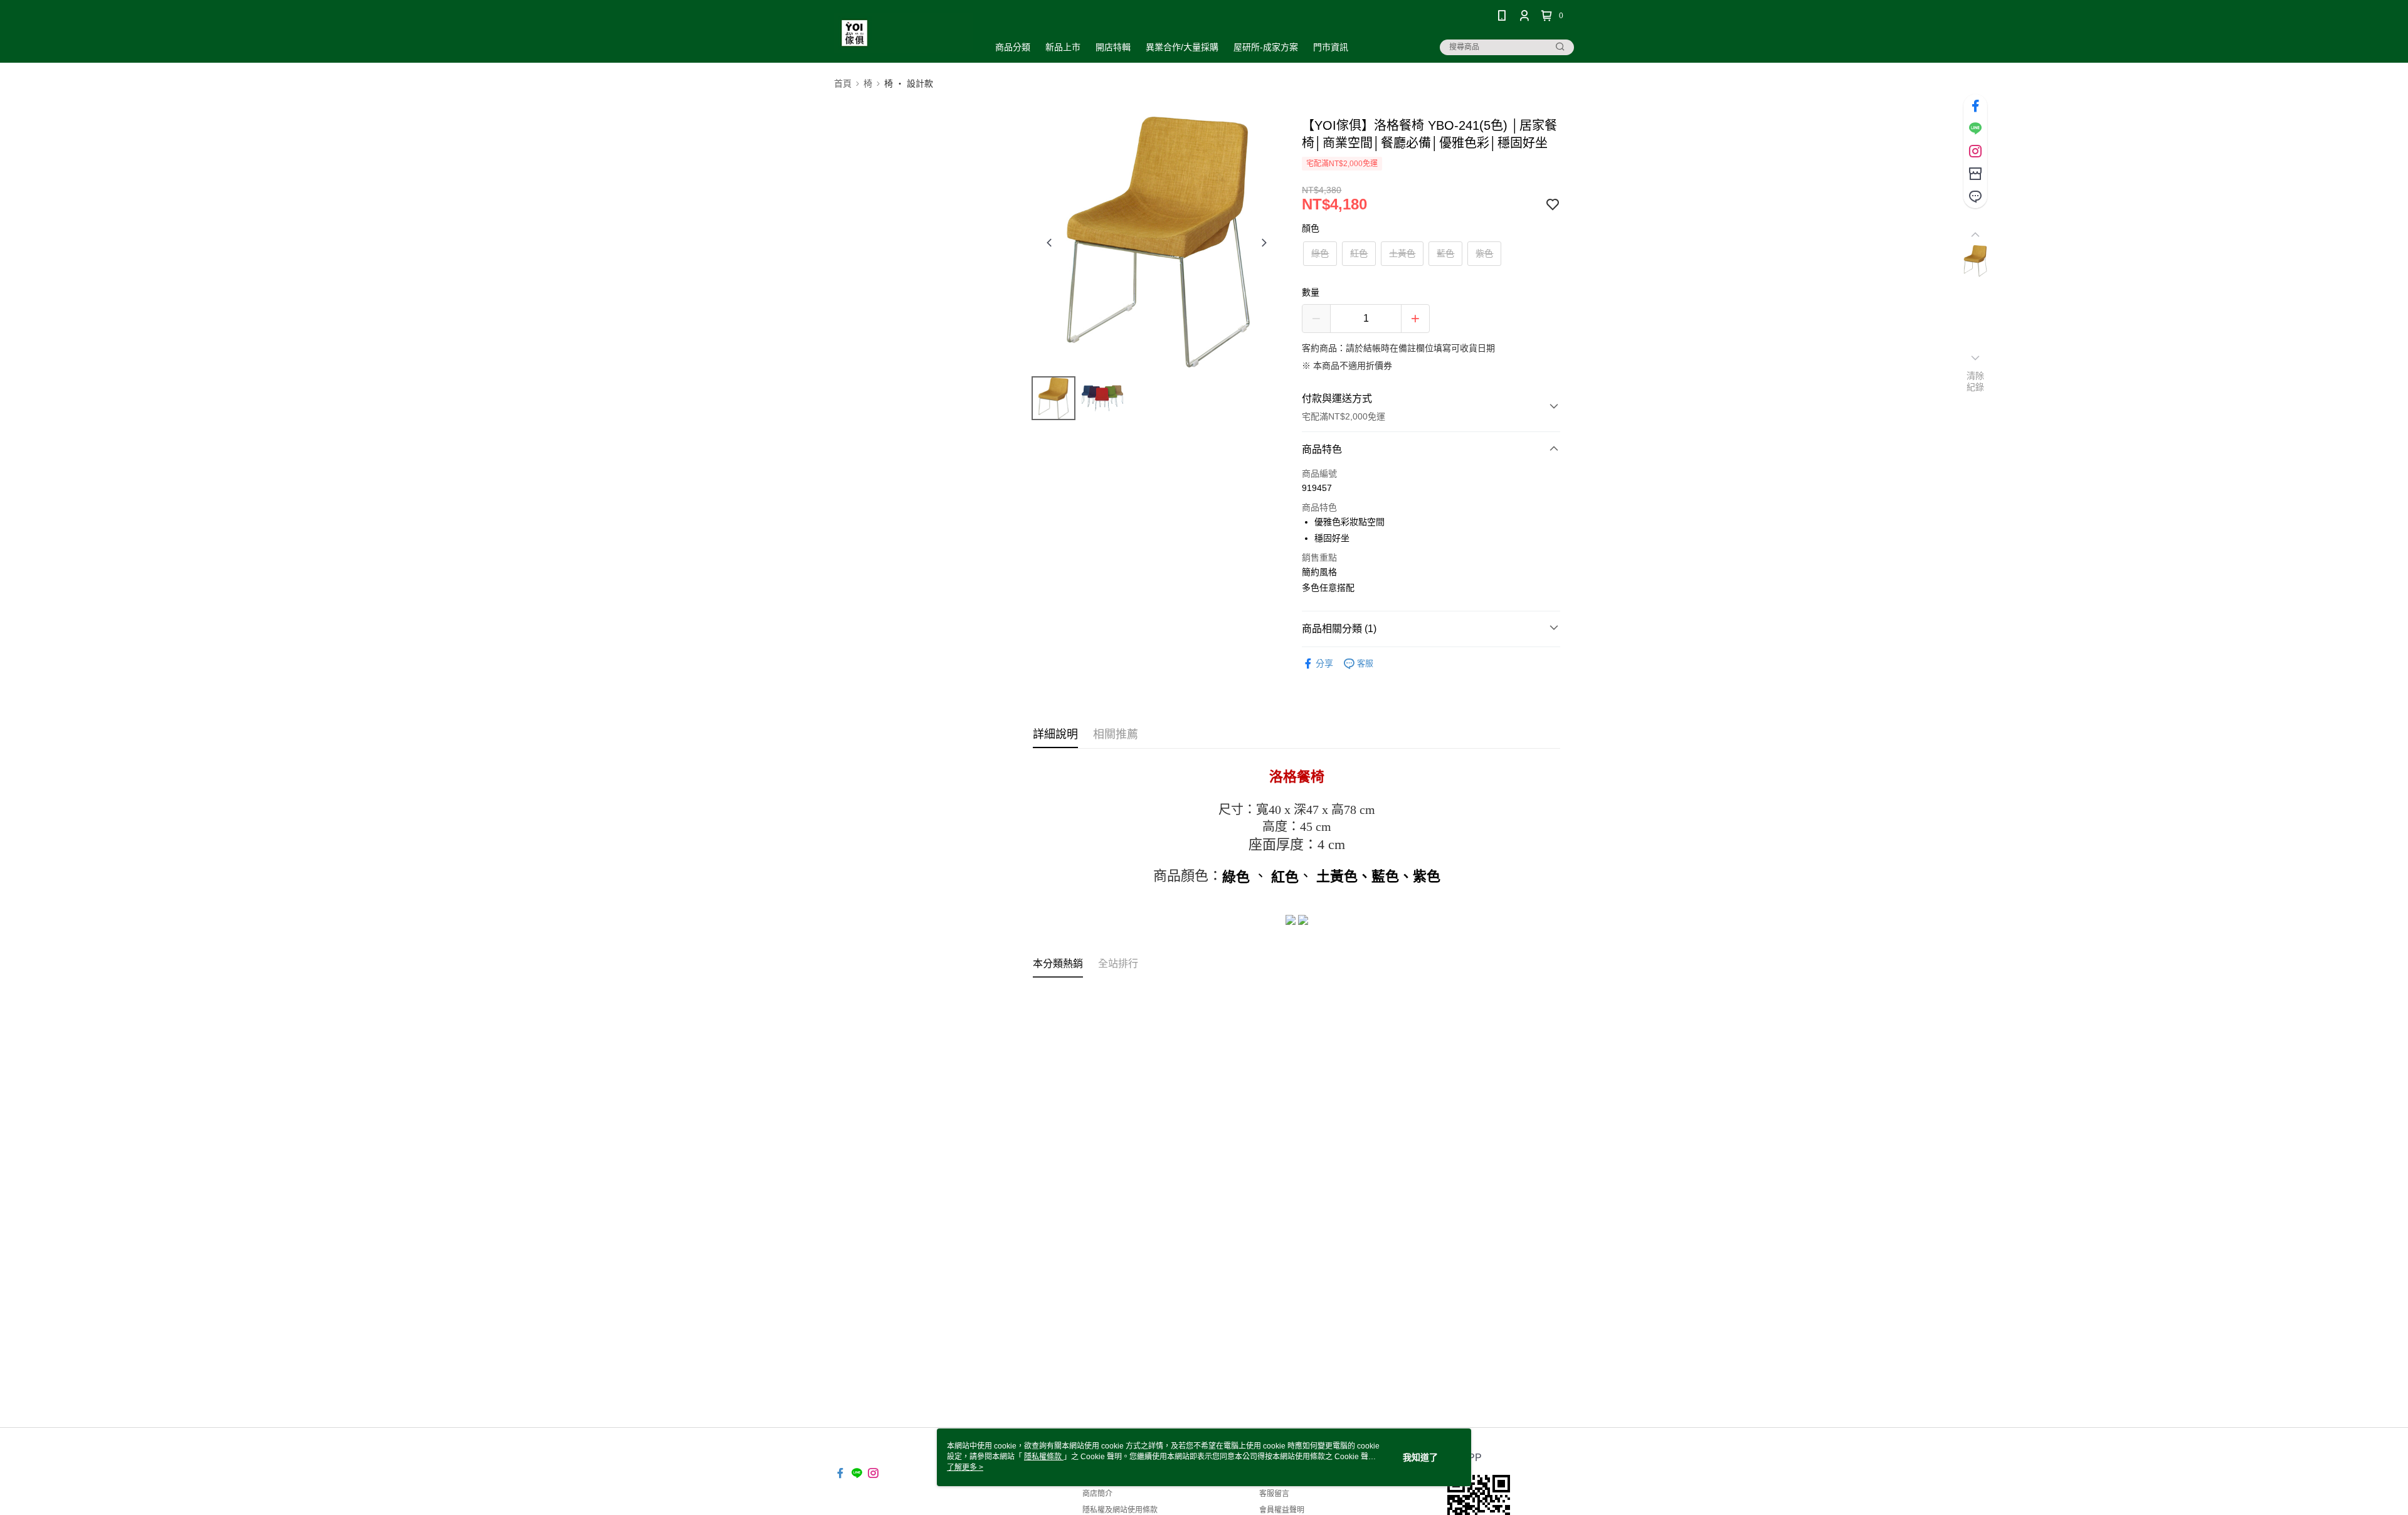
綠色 (1320, 253)
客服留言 (1274, 1494)
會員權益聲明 (1282, 1510)
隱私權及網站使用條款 (1120, 1510)
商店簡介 (1097, 1494)
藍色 (1445, 253)
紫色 (1484, 253)
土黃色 (1402, 253)
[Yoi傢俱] (904, 33)
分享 (1324, 663)
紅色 (1359, 253)
